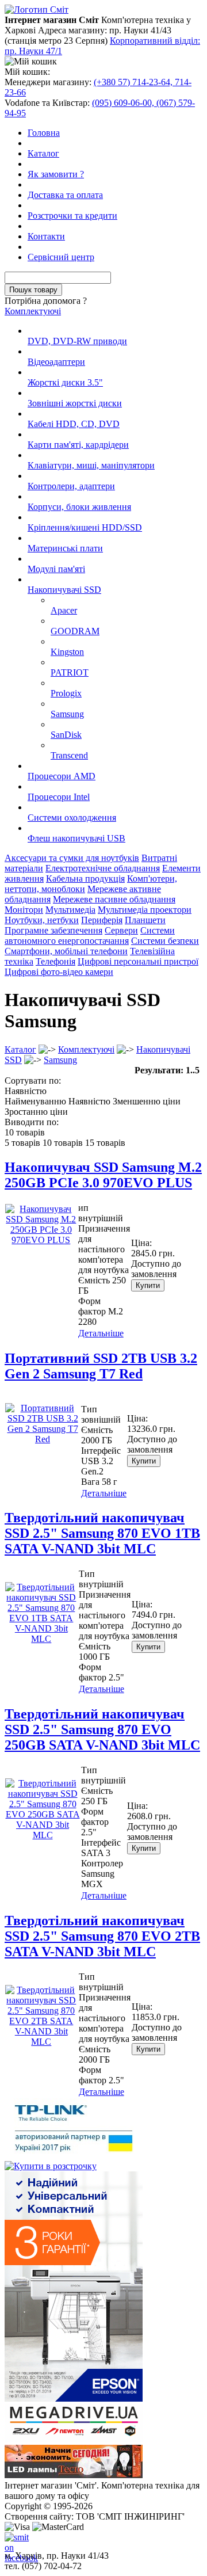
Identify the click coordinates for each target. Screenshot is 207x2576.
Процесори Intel (59, 797)
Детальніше (101, 1333)
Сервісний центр (61, 257)
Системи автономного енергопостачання (90, 935)
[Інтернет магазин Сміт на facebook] (14, 2541)
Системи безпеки (165, 941)
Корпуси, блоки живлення (79, 507)
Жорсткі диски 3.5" (65, 382)
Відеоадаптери (56, 362)
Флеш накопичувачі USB (76, 838)
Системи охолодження (72, 818)
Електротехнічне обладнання (103, 868)
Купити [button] (148, 1285)
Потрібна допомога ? (46, 301)
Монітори (24, 910)
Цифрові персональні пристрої (138, 961)
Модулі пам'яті (56, 569)
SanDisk (66, 735)
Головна (44, 133)
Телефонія (55, 961)
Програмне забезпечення (53, 930)
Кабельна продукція (85, 879)
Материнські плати (65, 548)
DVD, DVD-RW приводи (77, 341)
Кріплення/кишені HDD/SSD (85, 527)
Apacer (64, 610)
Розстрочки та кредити (72, 216)
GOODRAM (75, 631)
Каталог (43, 153)
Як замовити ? (56, 174)
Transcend (69, 755)
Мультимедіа (70, 910)
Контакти (46, 236)
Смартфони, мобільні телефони (66, 951)
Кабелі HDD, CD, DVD (74, 424)
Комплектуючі (33, 311)
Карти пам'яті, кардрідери (78, 445)
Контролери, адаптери (71, 486)
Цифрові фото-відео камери (59, 972)
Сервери (121, 930)
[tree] (103, 585)
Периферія (102, 920)
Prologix (66, 693)
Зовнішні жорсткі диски (75, 403)
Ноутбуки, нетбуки (42, 920)
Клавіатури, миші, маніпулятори (91, 465)
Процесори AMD (62, 776)
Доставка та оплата (65, 195)
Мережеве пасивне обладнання (114, 899)
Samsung (67, 714)
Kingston (67, 652)
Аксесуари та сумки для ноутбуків (72, 858)
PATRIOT (70, 672)
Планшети (145, 920)
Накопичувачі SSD (64, 590)
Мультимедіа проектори (145, 910)
